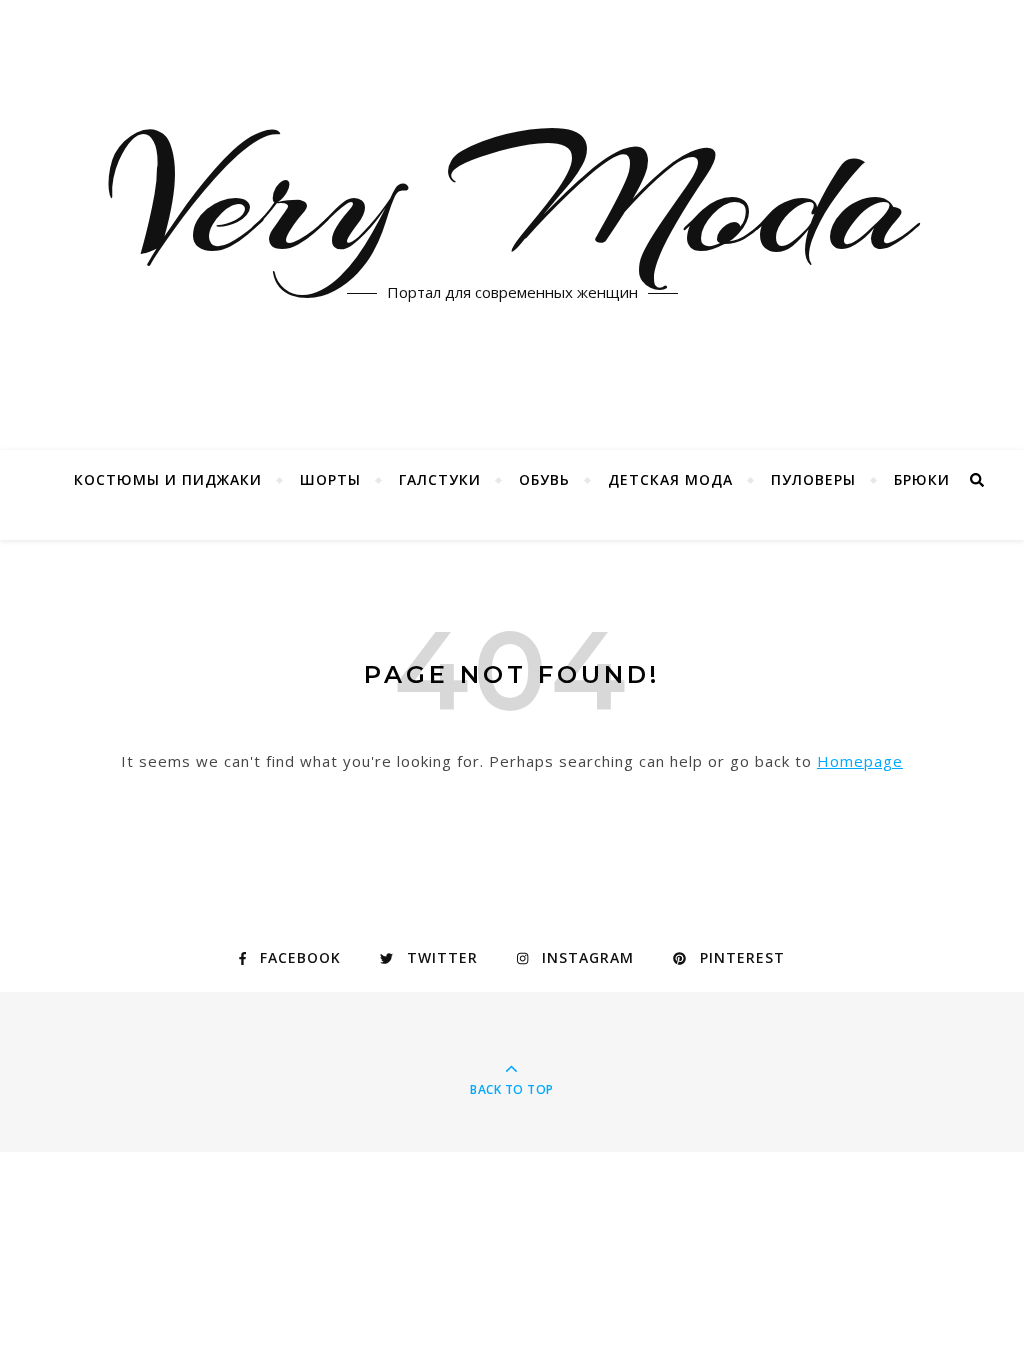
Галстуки (440, 479)
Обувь (544, 479)
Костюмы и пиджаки (168, 479)
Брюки (922, 479)
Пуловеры (813, 479)
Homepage (860, 761)
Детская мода (670, 479)
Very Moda (512, 200)
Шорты (330, 479)
